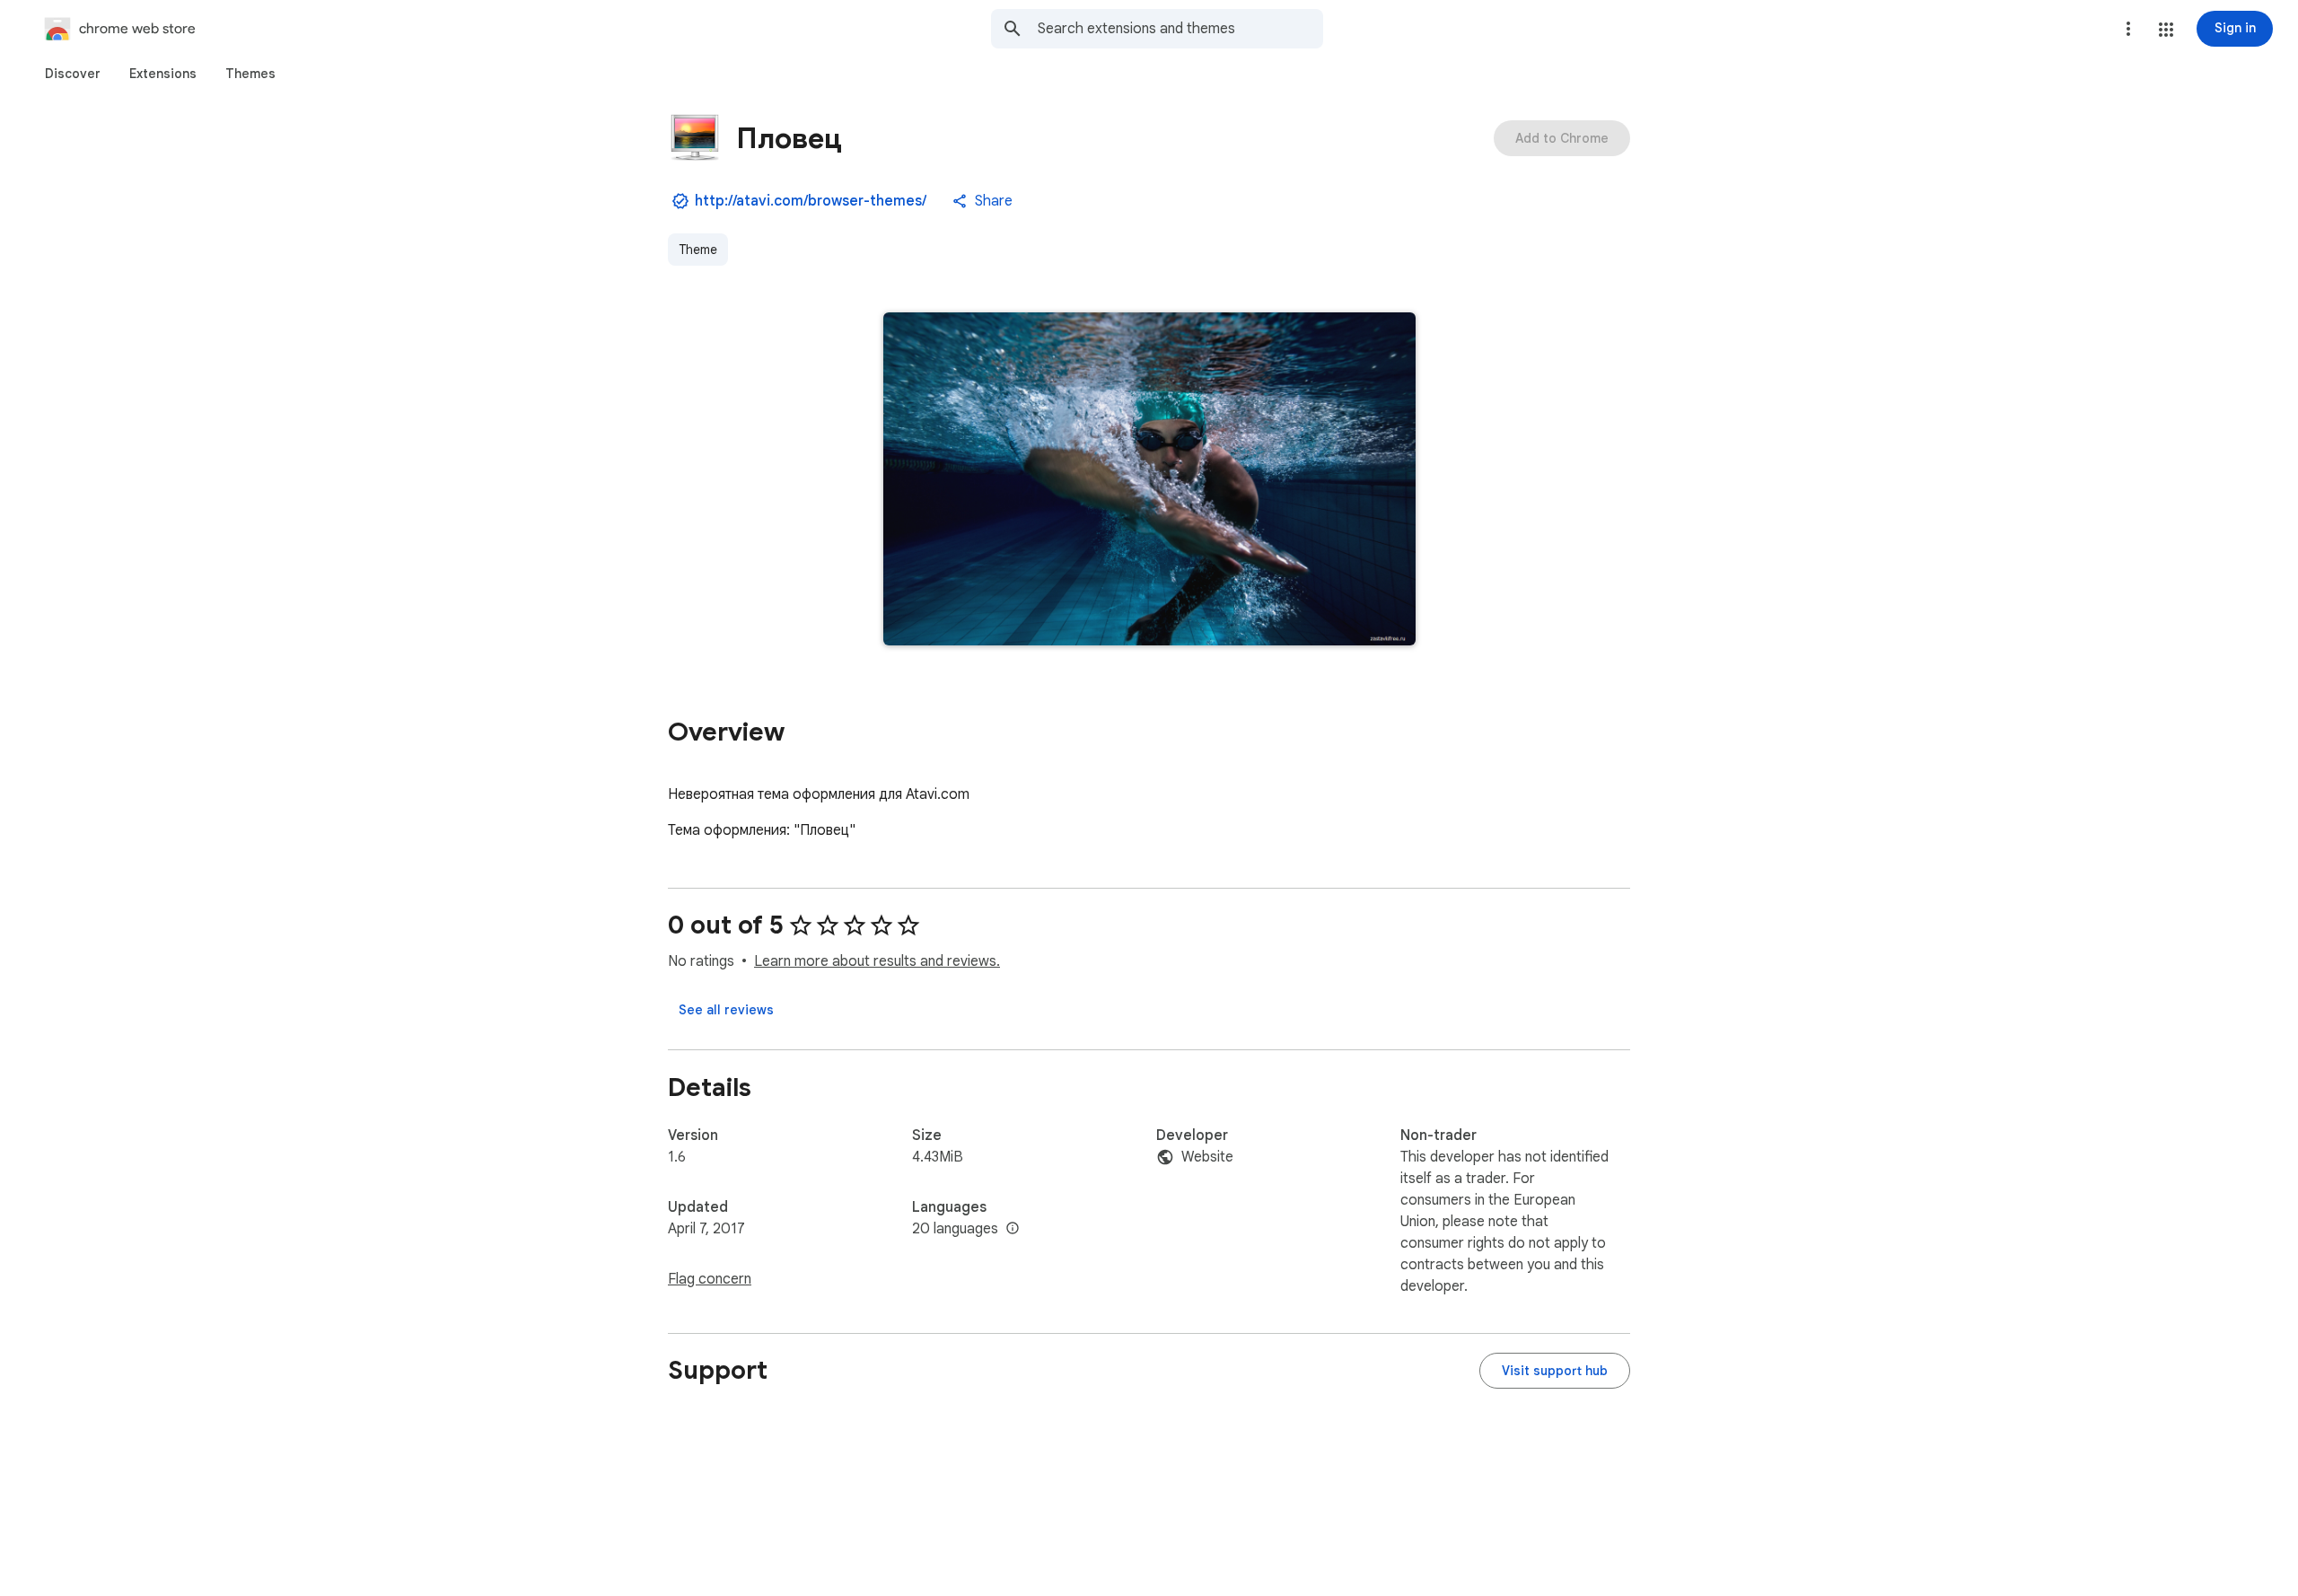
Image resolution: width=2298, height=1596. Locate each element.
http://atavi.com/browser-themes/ (811, 201)
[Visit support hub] (1555, 1371)
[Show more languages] (1013, 1229)
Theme (698, 250)
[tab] (73, 74)
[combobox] (1180, 29)
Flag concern (710, 1279)
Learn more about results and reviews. (877, 961)
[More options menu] (2128, 29)
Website (1207, 1157)
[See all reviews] (726, 1010)
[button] (2166, 30)
